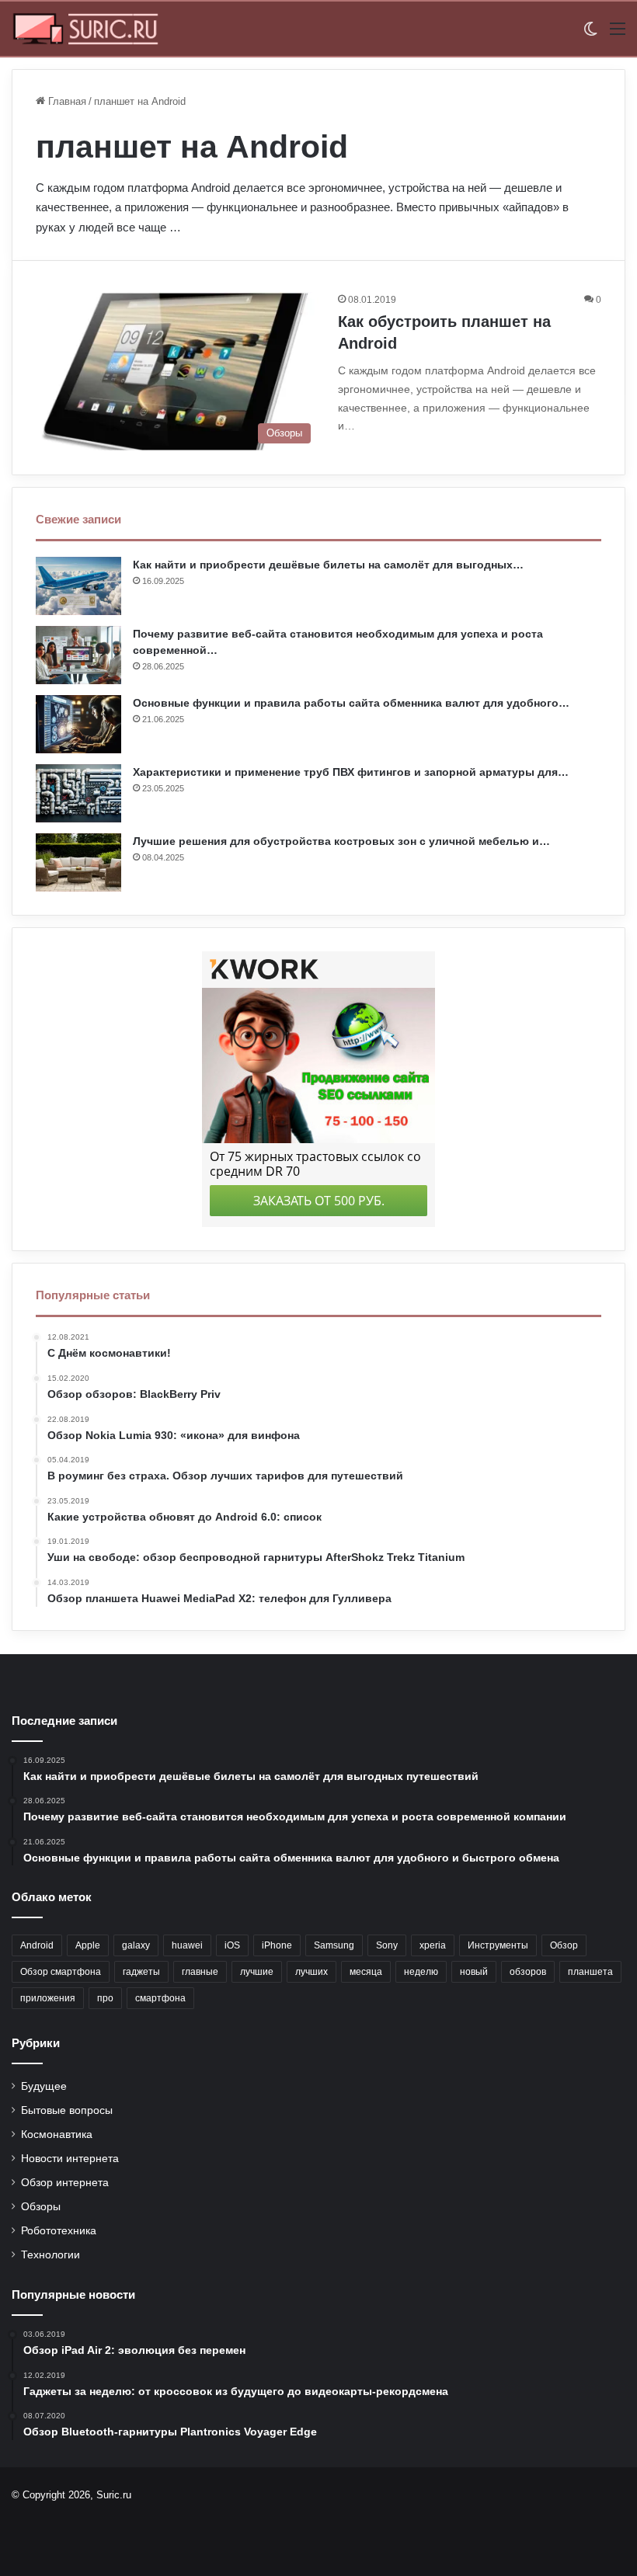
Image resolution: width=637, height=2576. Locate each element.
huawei (187, 1945)
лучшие (257, 1972)
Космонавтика (57, 2134)
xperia (433, 1945)
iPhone (277, 1945)
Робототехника (59, 2231)
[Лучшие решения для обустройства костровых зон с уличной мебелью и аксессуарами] (78, 862)
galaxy (136, 1945)
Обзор (564, 1945)
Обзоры (41, 2207)
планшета (590, 1972)
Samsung (334, 1945)
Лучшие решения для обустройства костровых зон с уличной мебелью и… (341, 841)
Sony (387, 1945)
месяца (366, 1972)
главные (200, 1972)
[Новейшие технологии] (85, 29)
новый (474, 1972)
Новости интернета (70, 2159)
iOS (232, 1945)
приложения (48, 1998)
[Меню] (618, 35)
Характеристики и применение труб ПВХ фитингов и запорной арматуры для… (351, 772)
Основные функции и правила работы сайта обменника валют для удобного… (351, 703)
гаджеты (141, 1972)
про (105, 1998)
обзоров (528, 1972)
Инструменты (498, 1945)
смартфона (160, 1998)
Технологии (50, 2255)
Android (37, 1945)
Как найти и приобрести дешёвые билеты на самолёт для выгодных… (328, 565)
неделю (421, 1972)
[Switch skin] (590, 35)
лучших (312, 1972)
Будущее (44, 2086)
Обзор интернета (65, 2183)
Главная (66, 101)
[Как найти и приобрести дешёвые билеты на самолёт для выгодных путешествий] (78, 586)
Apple (88, 1945)
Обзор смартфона (61, 1972)
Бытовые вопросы (67, 2110)
